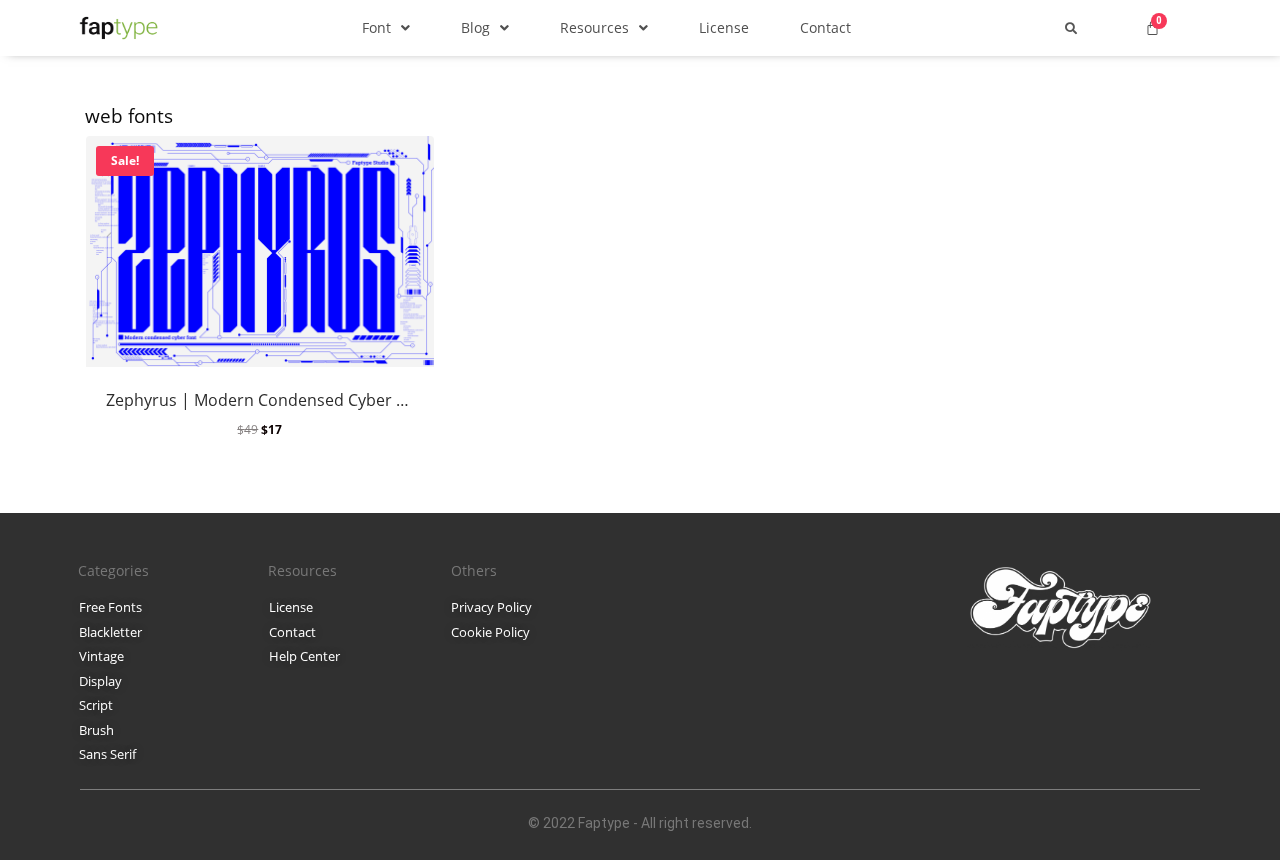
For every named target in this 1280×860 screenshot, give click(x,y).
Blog (475, 27)
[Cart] (1152, 27)
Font (376, 27)
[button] (386, 27)
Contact (825, 27)
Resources (594, 27)
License (724, 27)
